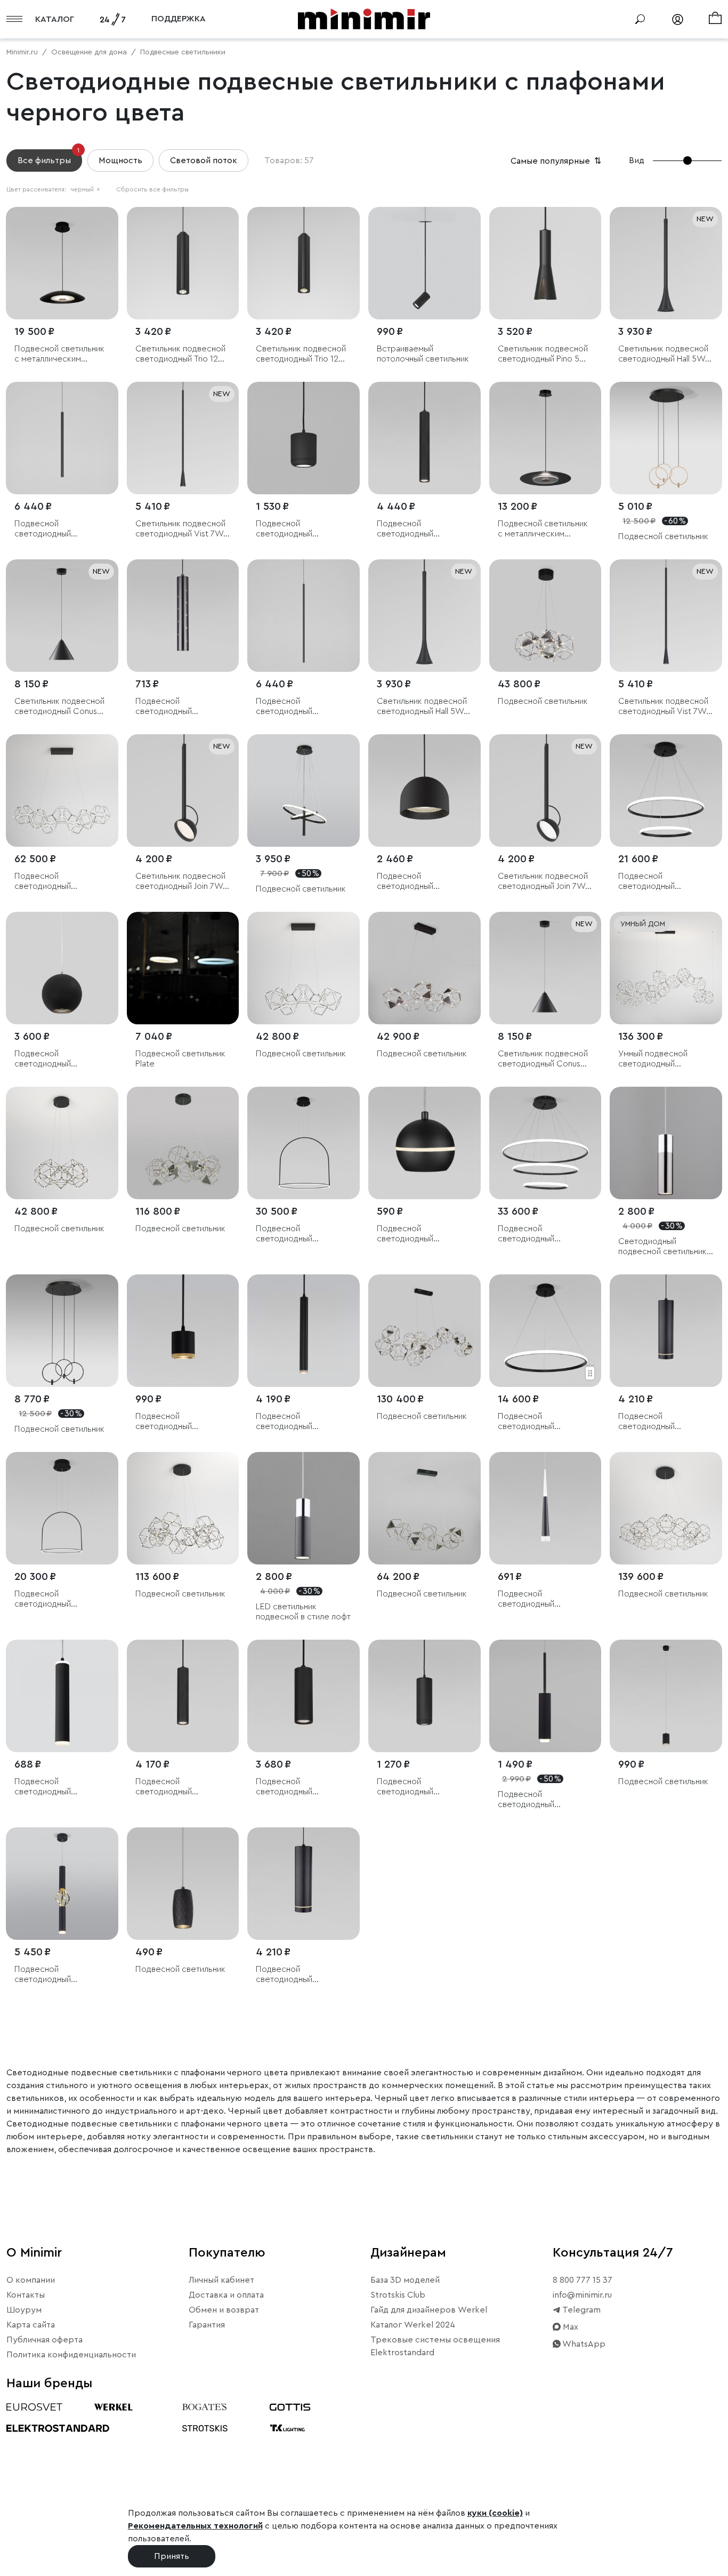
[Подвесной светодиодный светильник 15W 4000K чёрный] (304, 438)
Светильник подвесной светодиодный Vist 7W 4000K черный (663, 707)
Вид (637, 161)
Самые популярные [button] (557, 161)
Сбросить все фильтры (152, 189)
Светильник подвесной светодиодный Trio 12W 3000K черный (301, 354)
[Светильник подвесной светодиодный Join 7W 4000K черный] (545, 791)
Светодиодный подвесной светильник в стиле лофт (666, 1247)
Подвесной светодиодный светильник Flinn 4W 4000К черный (53, 529)
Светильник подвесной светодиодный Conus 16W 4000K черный (59, 707)
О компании (31, 2280)
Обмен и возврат (224, 2310)
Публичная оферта (45, 2340)
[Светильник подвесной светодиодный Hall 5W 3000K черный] (666, 263)
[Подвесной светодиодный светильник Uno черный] (424, 791)
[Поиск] (640, 19)
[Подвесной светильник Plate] (183, 968)
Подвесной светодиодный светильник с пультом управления (660, 882)
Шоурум (24, 2310)
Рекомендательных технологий (195, 2526)
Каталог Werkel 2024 (413, 2325)
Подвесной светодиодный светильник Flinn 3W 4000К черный (294, 707)
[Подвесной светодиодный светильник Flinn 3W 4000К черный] (304, 616)
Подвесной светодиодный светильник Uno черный (423, 882)
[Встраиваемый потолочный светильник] (424, 263)
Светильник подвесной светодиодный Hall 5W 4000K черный (422, 707)
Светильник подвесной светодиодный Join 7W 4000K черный (543, 882)
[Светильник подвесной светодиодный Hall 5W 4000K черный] (424, 616)
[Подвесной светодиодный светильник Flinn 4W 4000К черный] (62, 438)
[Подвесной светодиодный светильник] (424, 438)
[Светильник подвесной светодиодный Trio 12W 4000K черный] (183, 263)
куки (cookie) (495, 2513)
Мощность (120, 161)
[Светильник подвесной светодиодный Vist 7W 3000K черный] (183, 438)
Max (569, 2327)
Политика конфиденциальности (71, 2355)
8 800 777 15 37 (583, 2280)
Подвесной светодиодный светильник (405, 529)
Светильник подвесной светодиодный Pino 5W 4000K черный (543, 354)
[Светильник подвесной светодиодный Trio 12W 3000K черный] (304, 263)
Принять (172, 2556)
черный (85, 189)
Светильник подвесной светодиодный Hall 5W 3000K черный (663, 354)
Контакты (26, 2295)
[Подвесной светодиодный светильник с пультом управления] (666, 791)
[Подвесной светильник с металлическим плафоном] (62, 263)
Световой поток (204, 161)
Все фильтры (48, 157)
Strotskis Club (398, 2295)
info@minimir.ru (582, 2295)
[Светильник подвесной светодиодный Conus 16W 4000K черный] (62, 616)
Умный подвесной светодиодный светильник (653, 1059)
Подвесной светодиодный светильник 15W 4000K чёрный (301, 529)
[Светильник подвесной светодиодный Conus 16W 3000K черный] (545, 968)
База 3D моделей (405, 2280)
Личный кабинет (221, 2280)
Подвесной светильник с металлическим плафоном (59, 354)
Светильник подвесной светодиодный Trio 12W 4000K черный (181, 354)
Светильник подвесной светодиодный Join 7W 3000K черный (180, 882)
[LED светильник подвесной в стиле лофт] (304, 1508)
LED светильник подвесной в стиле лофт (303, 1612)
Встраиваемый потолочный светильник (423, 354)
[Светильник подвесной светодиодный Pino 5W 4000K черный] (545, 263)
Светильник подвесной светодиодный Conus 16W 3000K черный (543, 1059)
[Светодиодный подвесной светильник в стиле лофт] (666, 1143)
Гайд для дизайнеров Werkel (429, 2310)
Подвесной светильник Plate (180, 1059)
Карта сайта (31, 2325)
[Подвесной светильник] (666, 438)
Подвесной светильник (663, 536)
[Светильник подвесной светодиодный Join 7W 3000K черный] (183, 791)
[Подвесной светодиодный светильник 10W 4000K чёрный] (424, 1696)
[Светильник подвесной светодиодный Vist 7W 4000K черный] (666, 616)
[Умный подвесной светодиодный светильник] (666, 968)
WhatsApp (583, 2344)
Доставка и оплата (226, 2295)
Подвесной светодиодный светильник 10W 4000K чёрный (422, 1787)
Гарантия (207, 2325)
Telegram (581, 2310)
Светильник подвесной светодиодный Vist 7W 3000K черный (180, 529)
